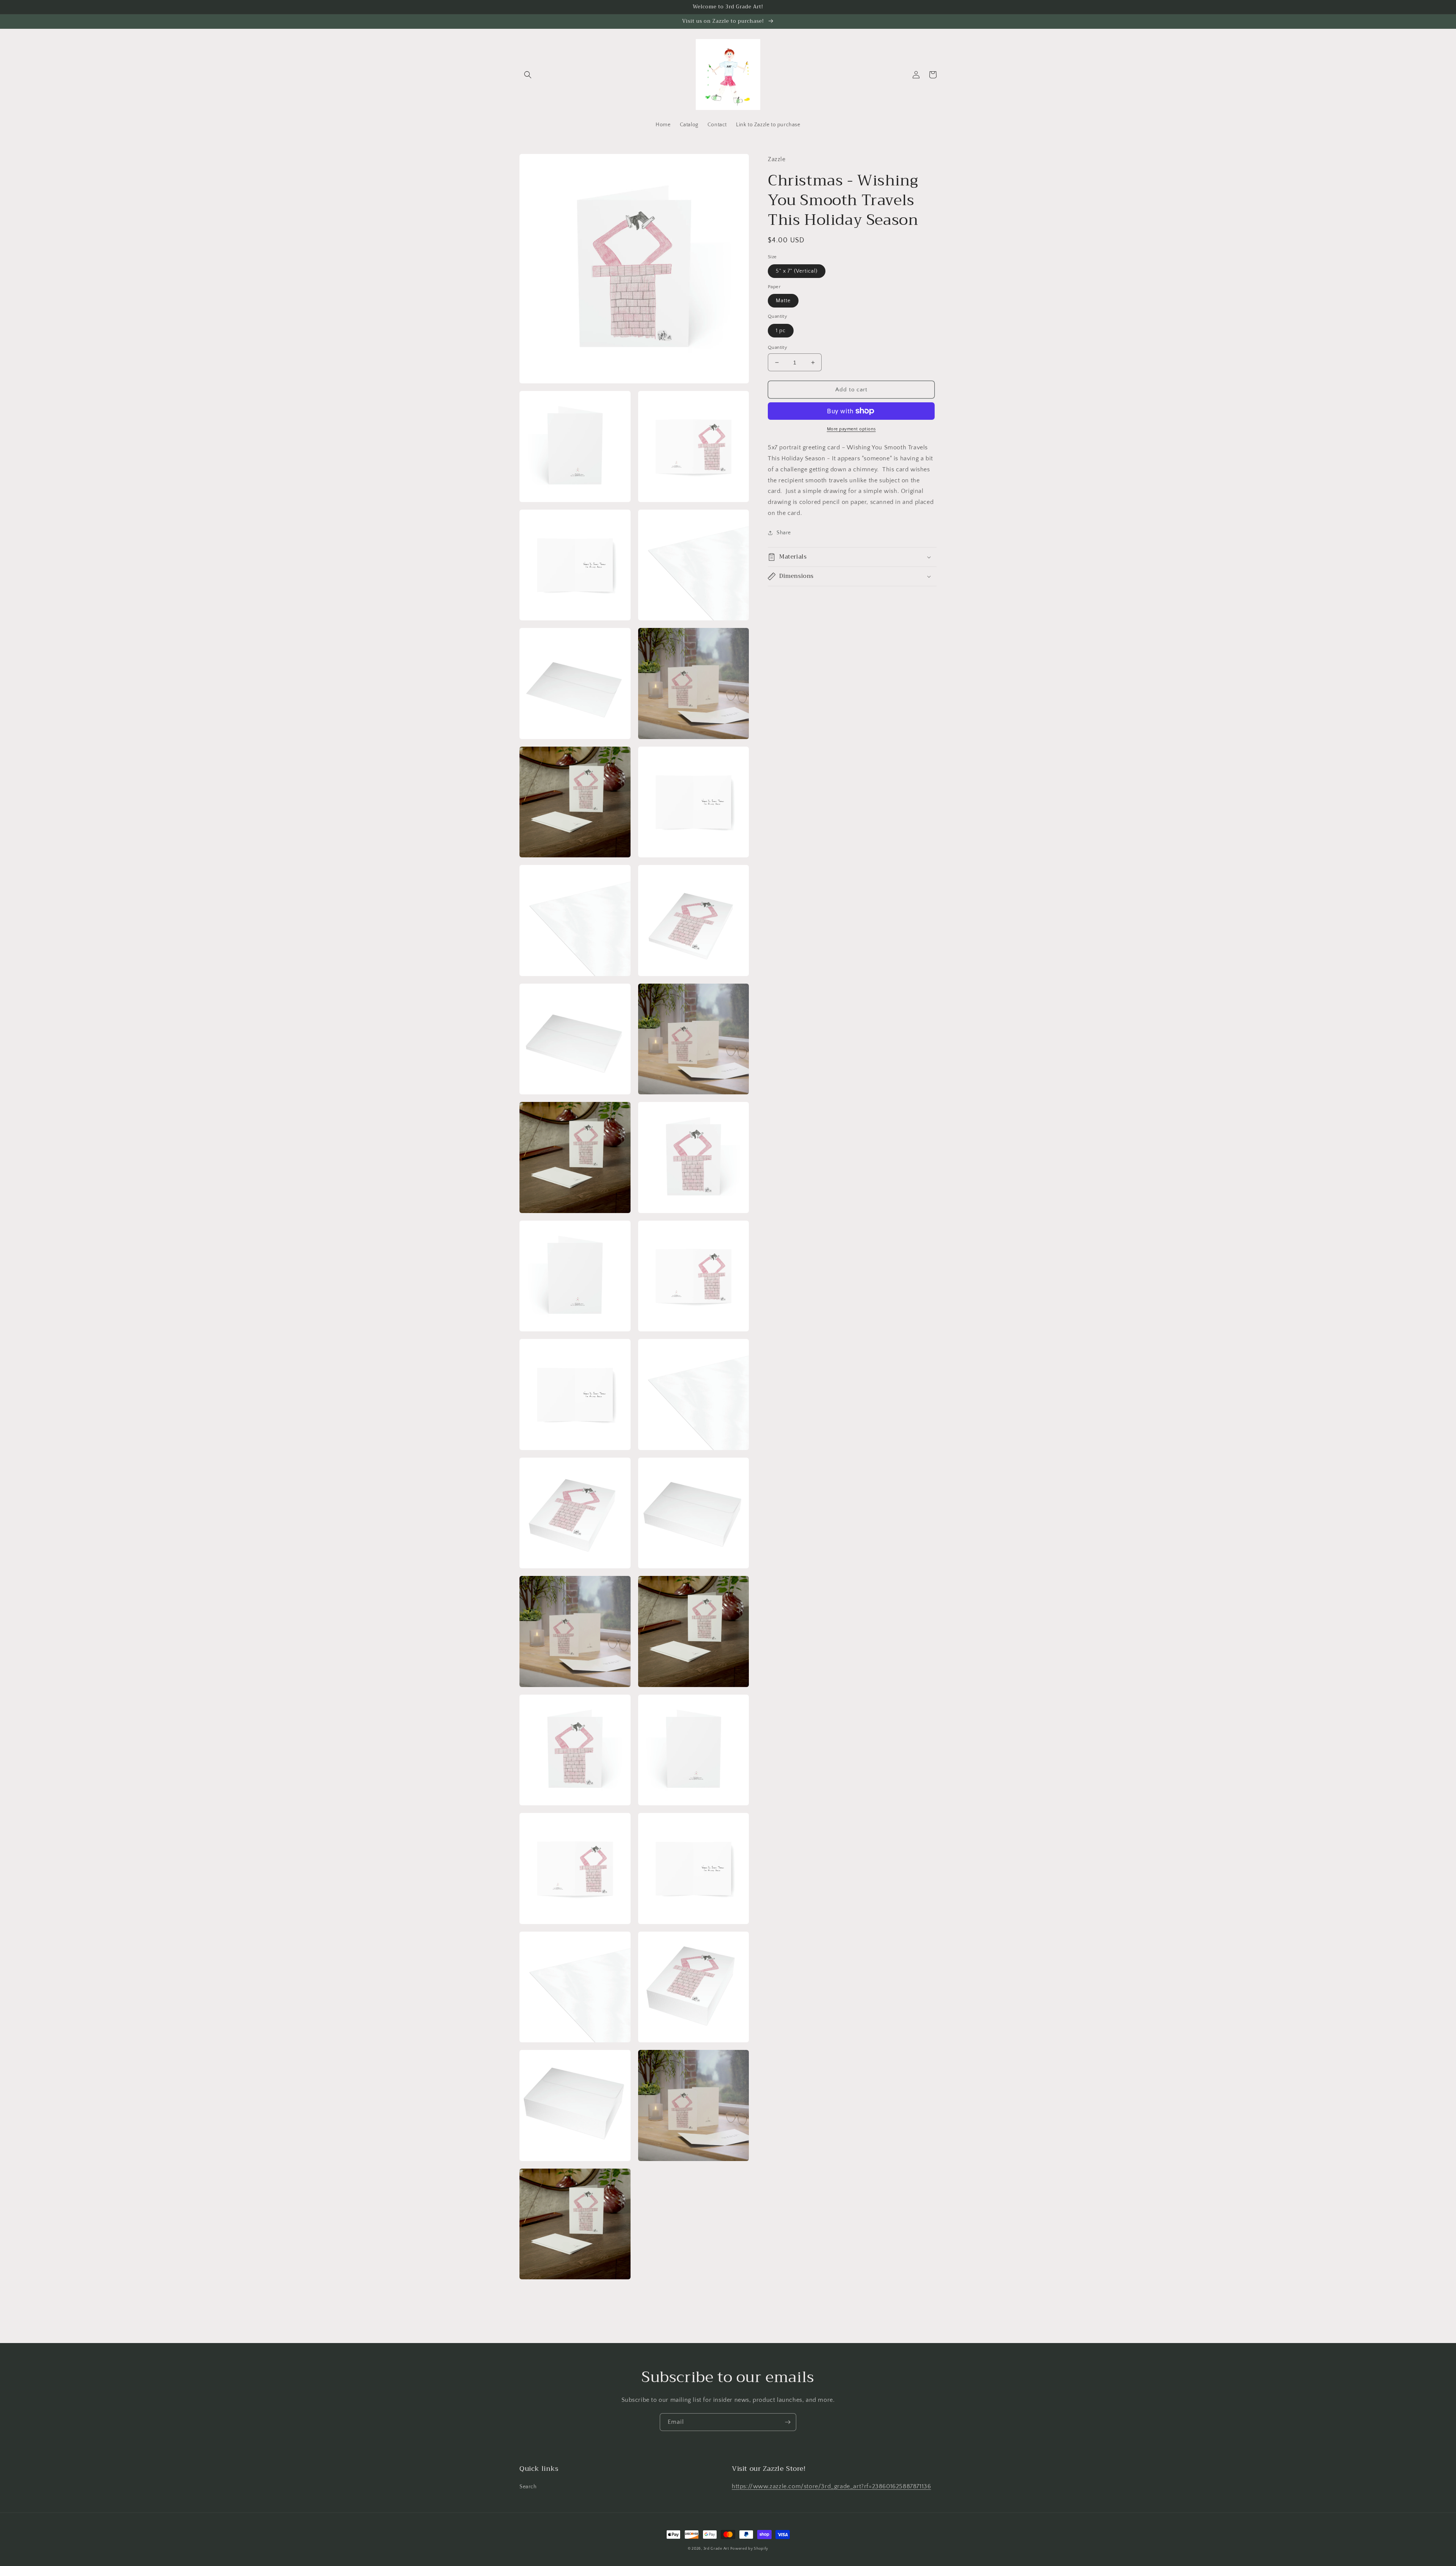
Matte (783, 301)
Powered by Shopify (749, 2549)
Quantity (777, 347)
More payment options (851, 429)
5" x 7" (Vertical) (797, 271)
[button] (528, 75)
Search (528, 2487)
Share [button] (784, 533)
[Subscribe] (788, 2422)
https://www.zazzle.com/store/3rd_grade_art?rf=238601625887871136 (831, 2486)
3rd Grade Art (716, 2549)
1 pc (781, 331)
